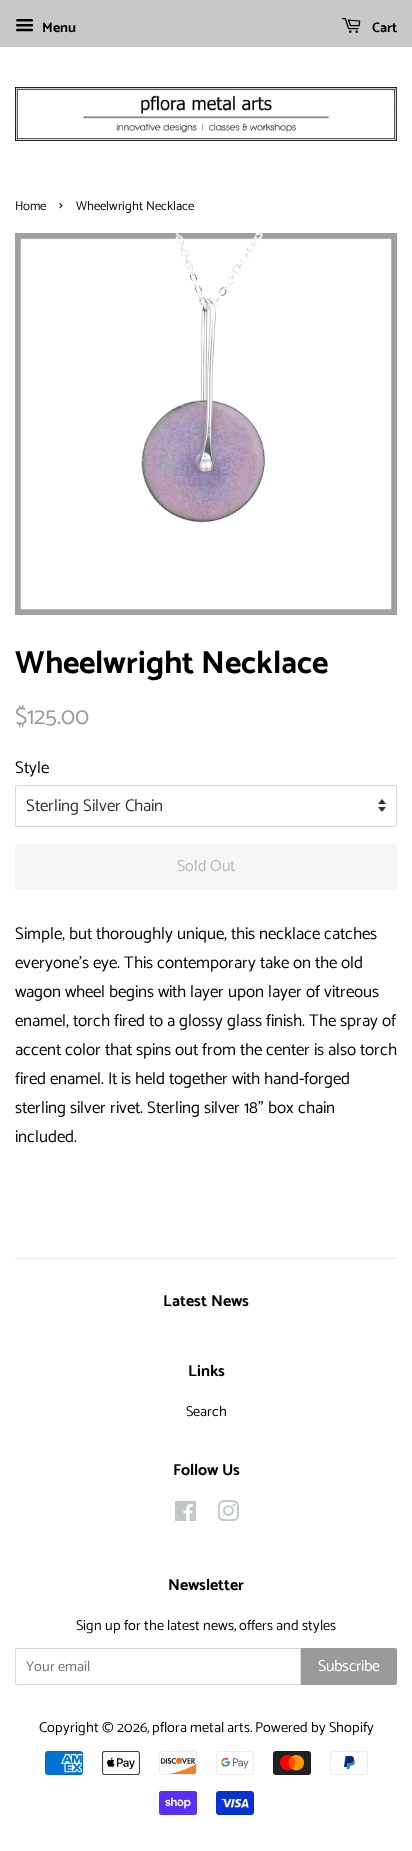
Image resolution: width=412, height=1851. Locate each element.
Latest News (206, 1301)
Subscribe (349, 1666)
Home (30, 206)
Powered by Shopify (314, 1728)
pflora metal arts (201, 1728)
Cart (383, 28)
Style (32, 768)
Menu (57, 28)
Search (206, 1412)
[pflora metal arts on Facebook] (185, 1516)
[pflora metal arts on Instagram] (228, 1516)
